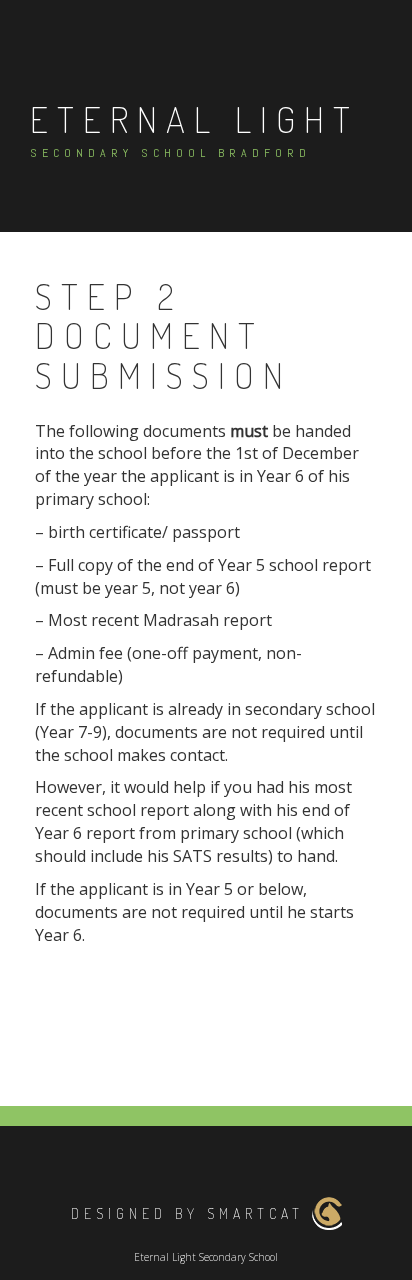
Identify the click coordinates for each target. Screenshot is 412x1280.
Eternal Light (194, 119)
